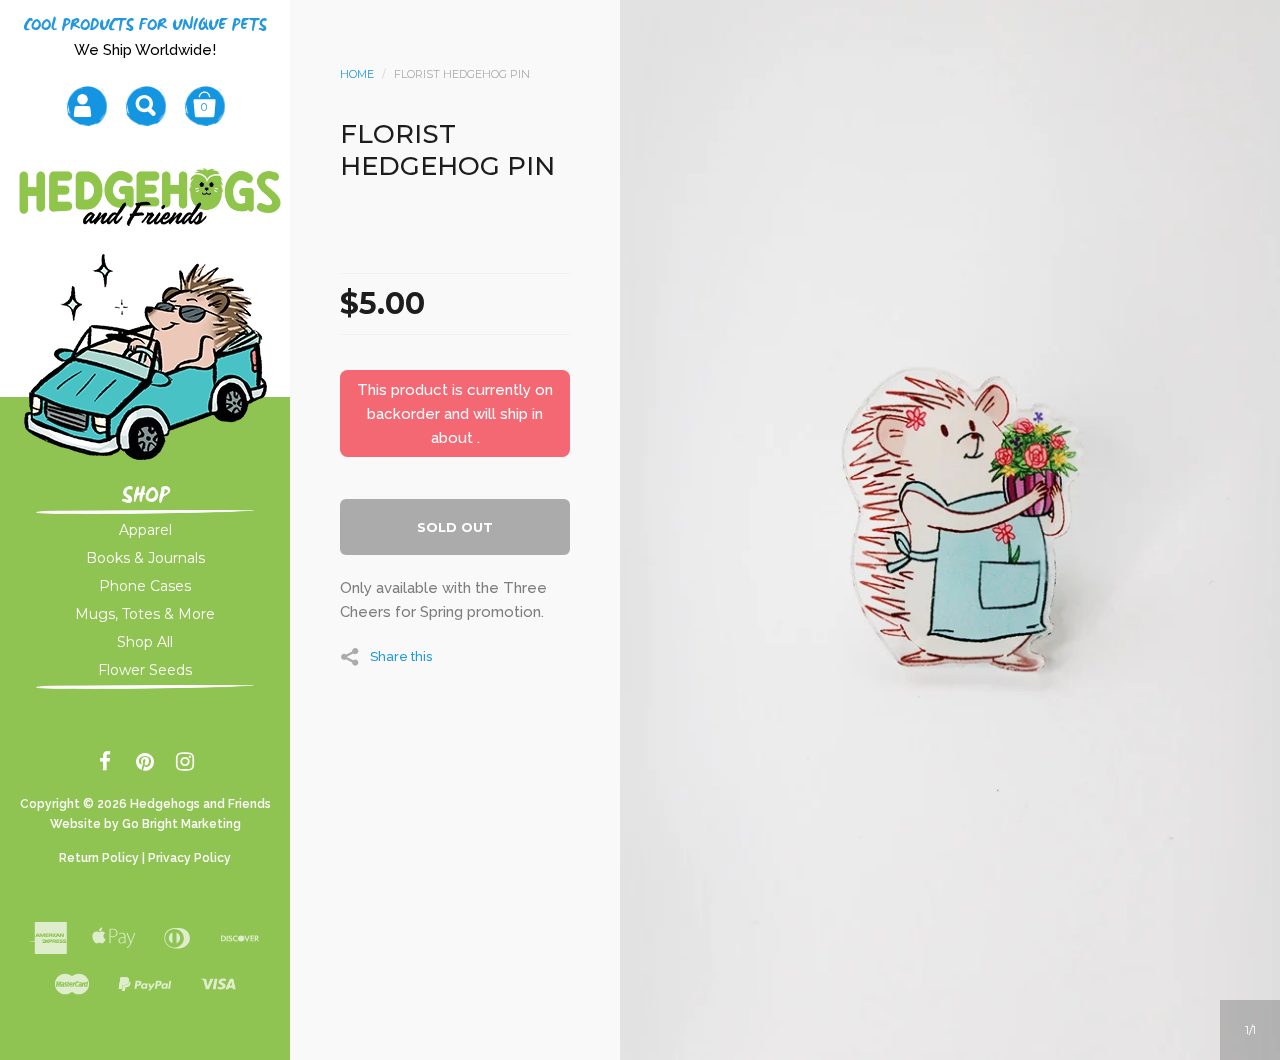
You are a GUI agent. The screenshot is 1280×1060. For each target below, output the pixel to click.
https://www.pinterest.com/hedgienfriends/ (145, 765)
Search (145, 106)
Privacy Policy (189, 858)
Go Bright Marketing (181, 824)
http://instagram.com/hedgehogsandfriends (185, 765)
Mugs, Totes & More (145, 614)
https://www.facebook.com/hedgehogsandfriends (105, 765)
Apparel (145, 530)
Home (357, 74)
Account (86, 106)
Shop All (145, 642)
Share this (401, 656)
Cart (204, 106)
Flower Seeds (145, 670)
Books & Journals (145, 558)
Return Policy (99, 858)
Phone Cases (145, 586)
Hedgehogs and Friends (200, 804)
